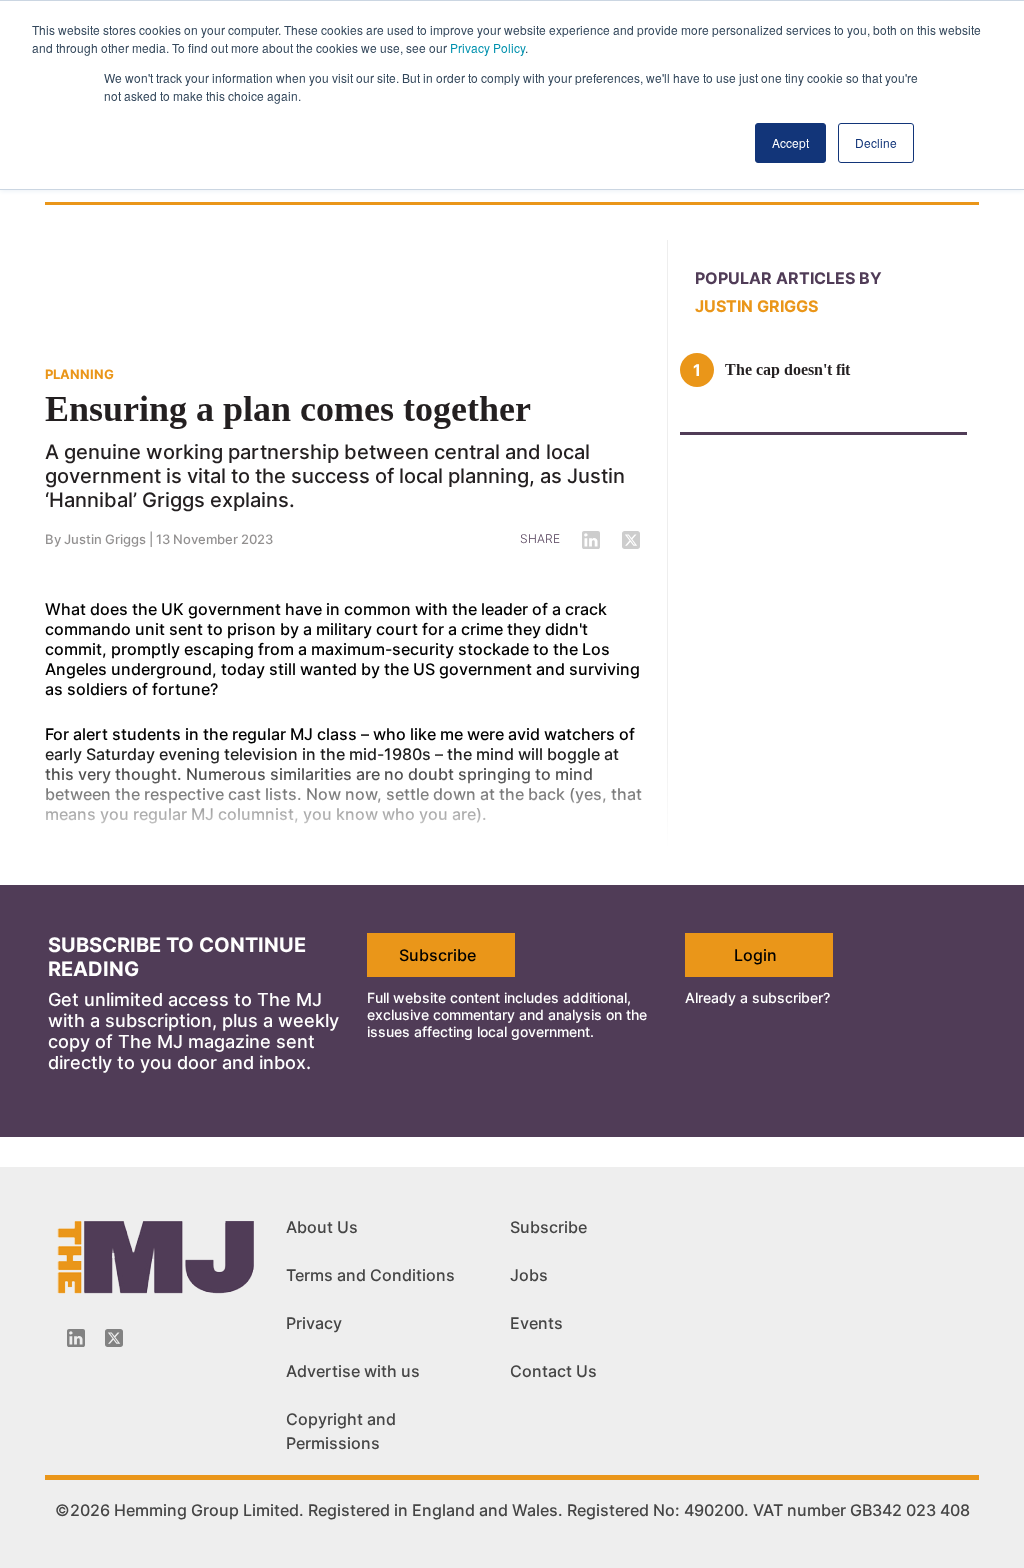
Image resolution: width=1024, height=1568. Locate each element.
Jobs (529, 1275)
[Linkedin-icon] (76, 1338)
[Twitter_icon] (114, 1338)
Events (536, 1323)
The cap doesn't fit (787, 369)
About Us (322, 1227)
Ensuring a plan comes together (288, 409)
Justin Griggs (105, 539)
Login (755, 955)
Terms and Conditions (370, 1275)
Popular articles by (788, 278)
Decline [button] (876, 142)
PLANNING (79, 374)
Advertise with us (353, 1371)
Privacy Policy (487, 47)
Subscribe (437, 955)
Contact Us (553, 1371)
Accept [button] (790, 142)
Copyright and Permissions (341, 1431)
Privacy (314, 1323)
